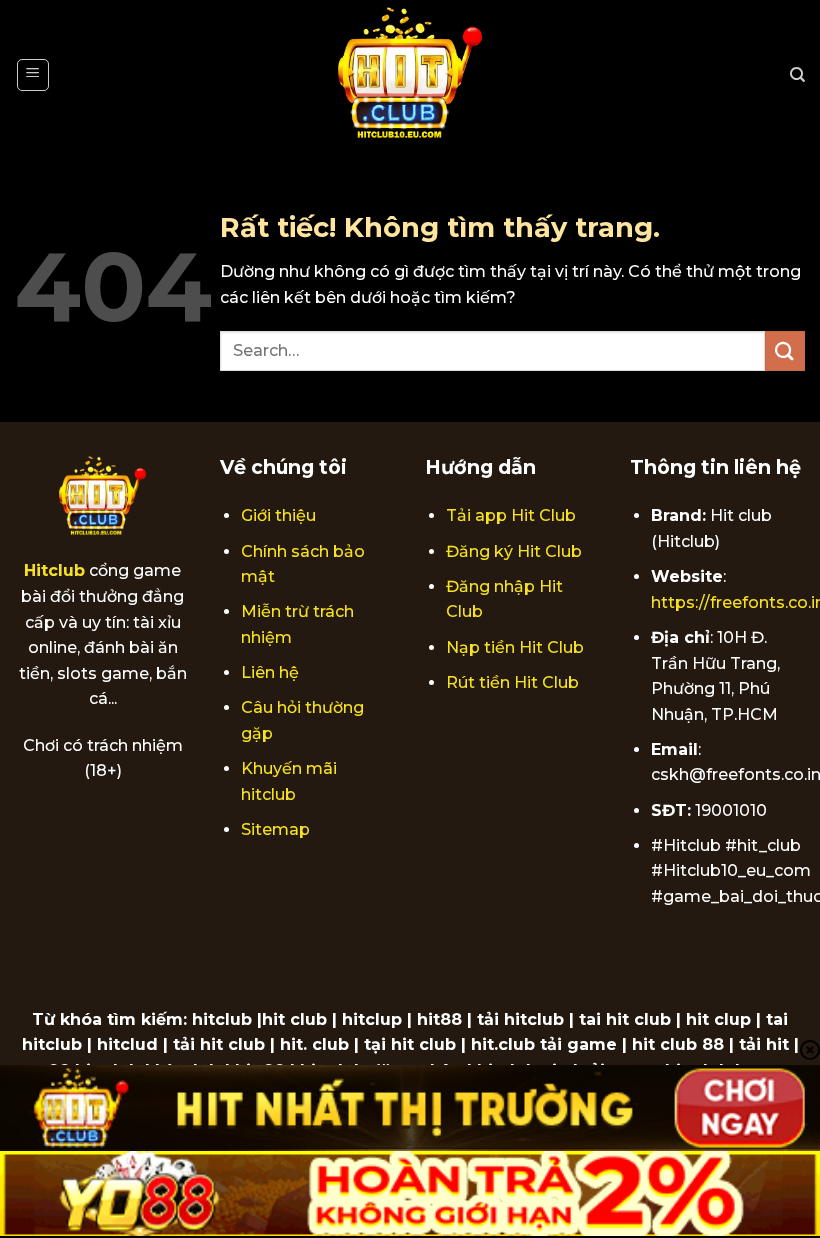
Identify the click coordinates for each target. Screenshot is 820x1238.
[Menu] (33, 75)
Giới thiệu (278, 515)
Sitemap (275, 829)
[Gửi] (785, 350)
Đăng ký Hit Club (514, 551)
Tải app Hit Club (511, 515)
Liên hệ (270, 672)
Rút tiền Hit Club (512, 682)
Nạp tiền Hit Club (515, 647)
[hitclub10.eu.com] (410, 75)
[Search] (797, 75)
